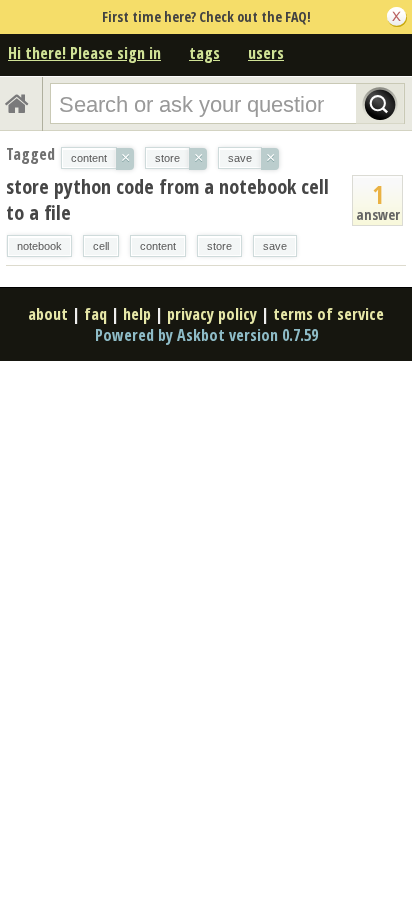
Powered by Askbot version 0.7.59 (206, 335)
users (266, 53)
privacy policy (212, 314)
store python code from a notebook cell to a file (167, 199)
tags (204, 53)
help (137, 314)
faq (95, 314)
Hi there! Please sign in (84, 53)
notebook (39, 246)
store (219, 246)
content (158, 246)
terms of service (328, 314)
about (48, 314)
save (275, 246)
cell (101, 246)
